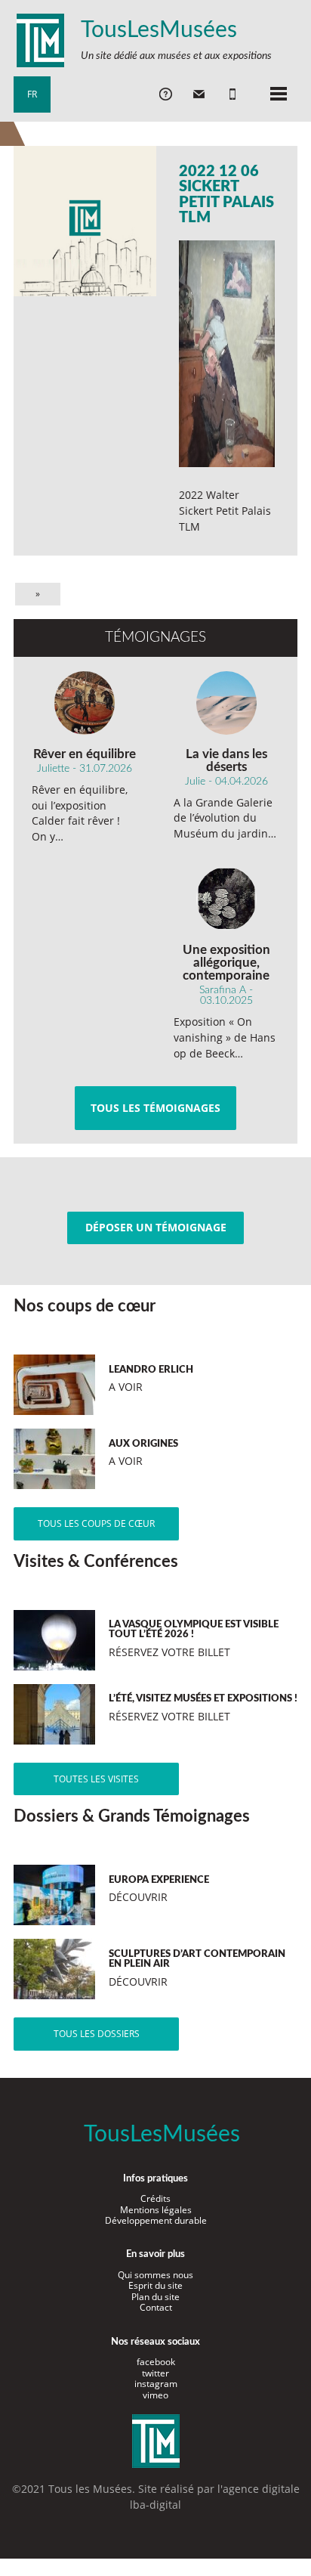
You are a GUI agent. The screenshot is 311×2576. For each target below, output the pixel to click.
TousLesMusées (159, 30)
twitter (155, 2373)
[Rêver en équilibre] (85, 703)
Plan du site (155, 2297)
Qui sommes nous (155, 2275)
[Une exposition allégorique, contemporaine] (227, 899)
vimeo (155, 2395)
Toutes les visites (96, 1779)
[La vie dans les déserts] (227, 703)
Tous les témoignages (155, 1108)
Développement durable (156, 2220)
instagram (156, 2384)
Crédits (155, 2198)
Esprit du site (155, 2285)
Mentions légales (156, 2210)
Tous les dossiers (97, 2034)
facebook (156, 2362)
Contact (156, 2307)
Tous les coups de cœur (96, 1523)
